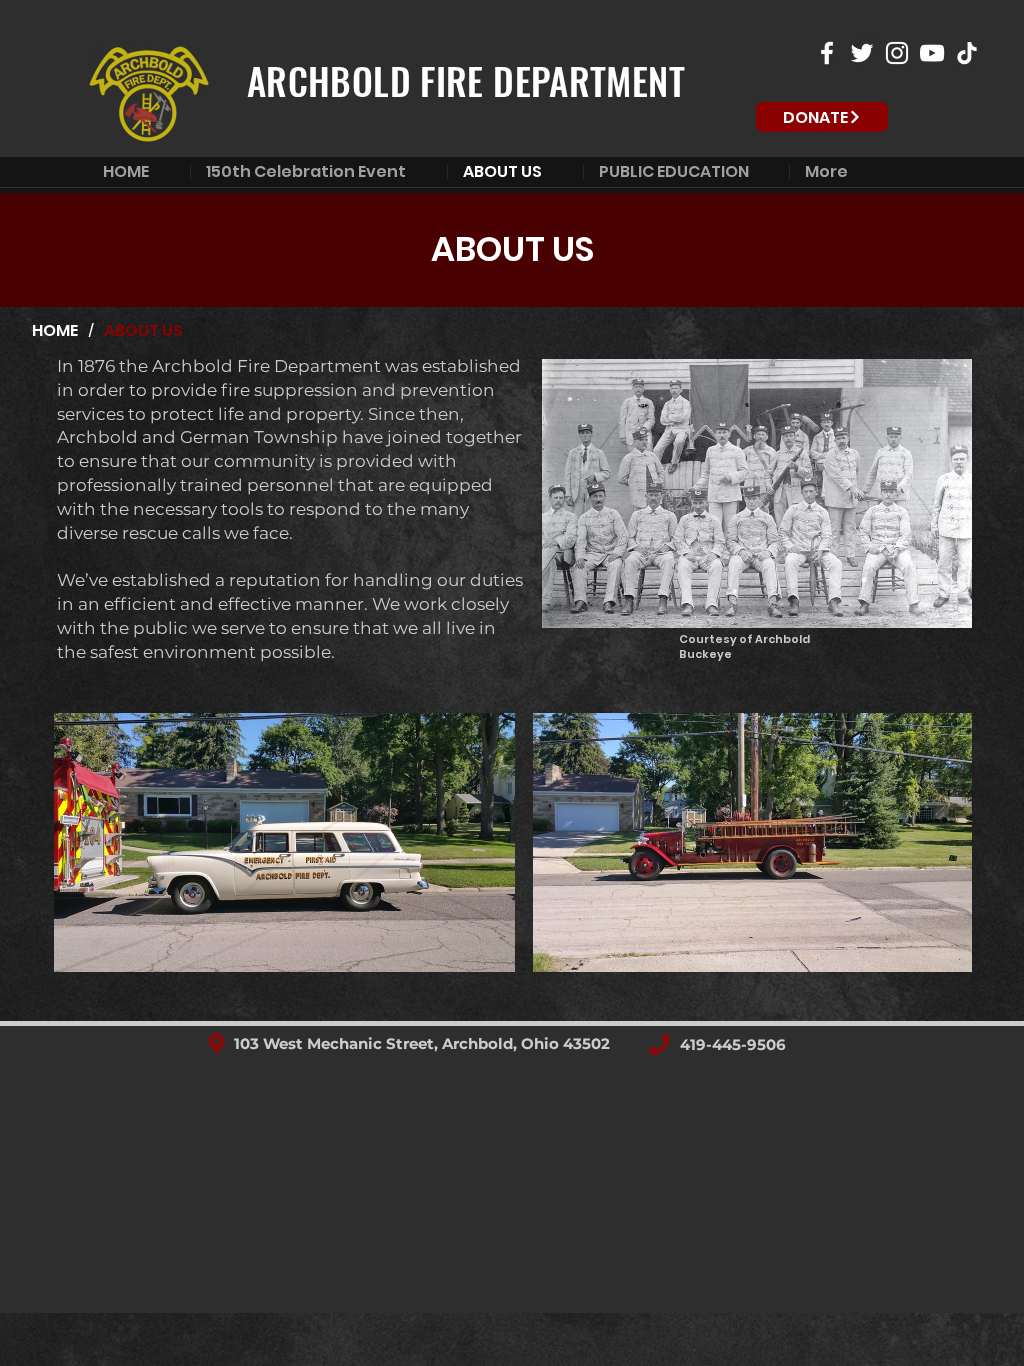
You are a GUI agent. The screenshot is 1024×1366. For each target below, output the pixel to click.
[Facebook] (827, 53)
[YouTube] (932, 53)
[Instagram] (897, 53)
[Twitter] (862, 53)
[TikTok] (967, 53)
